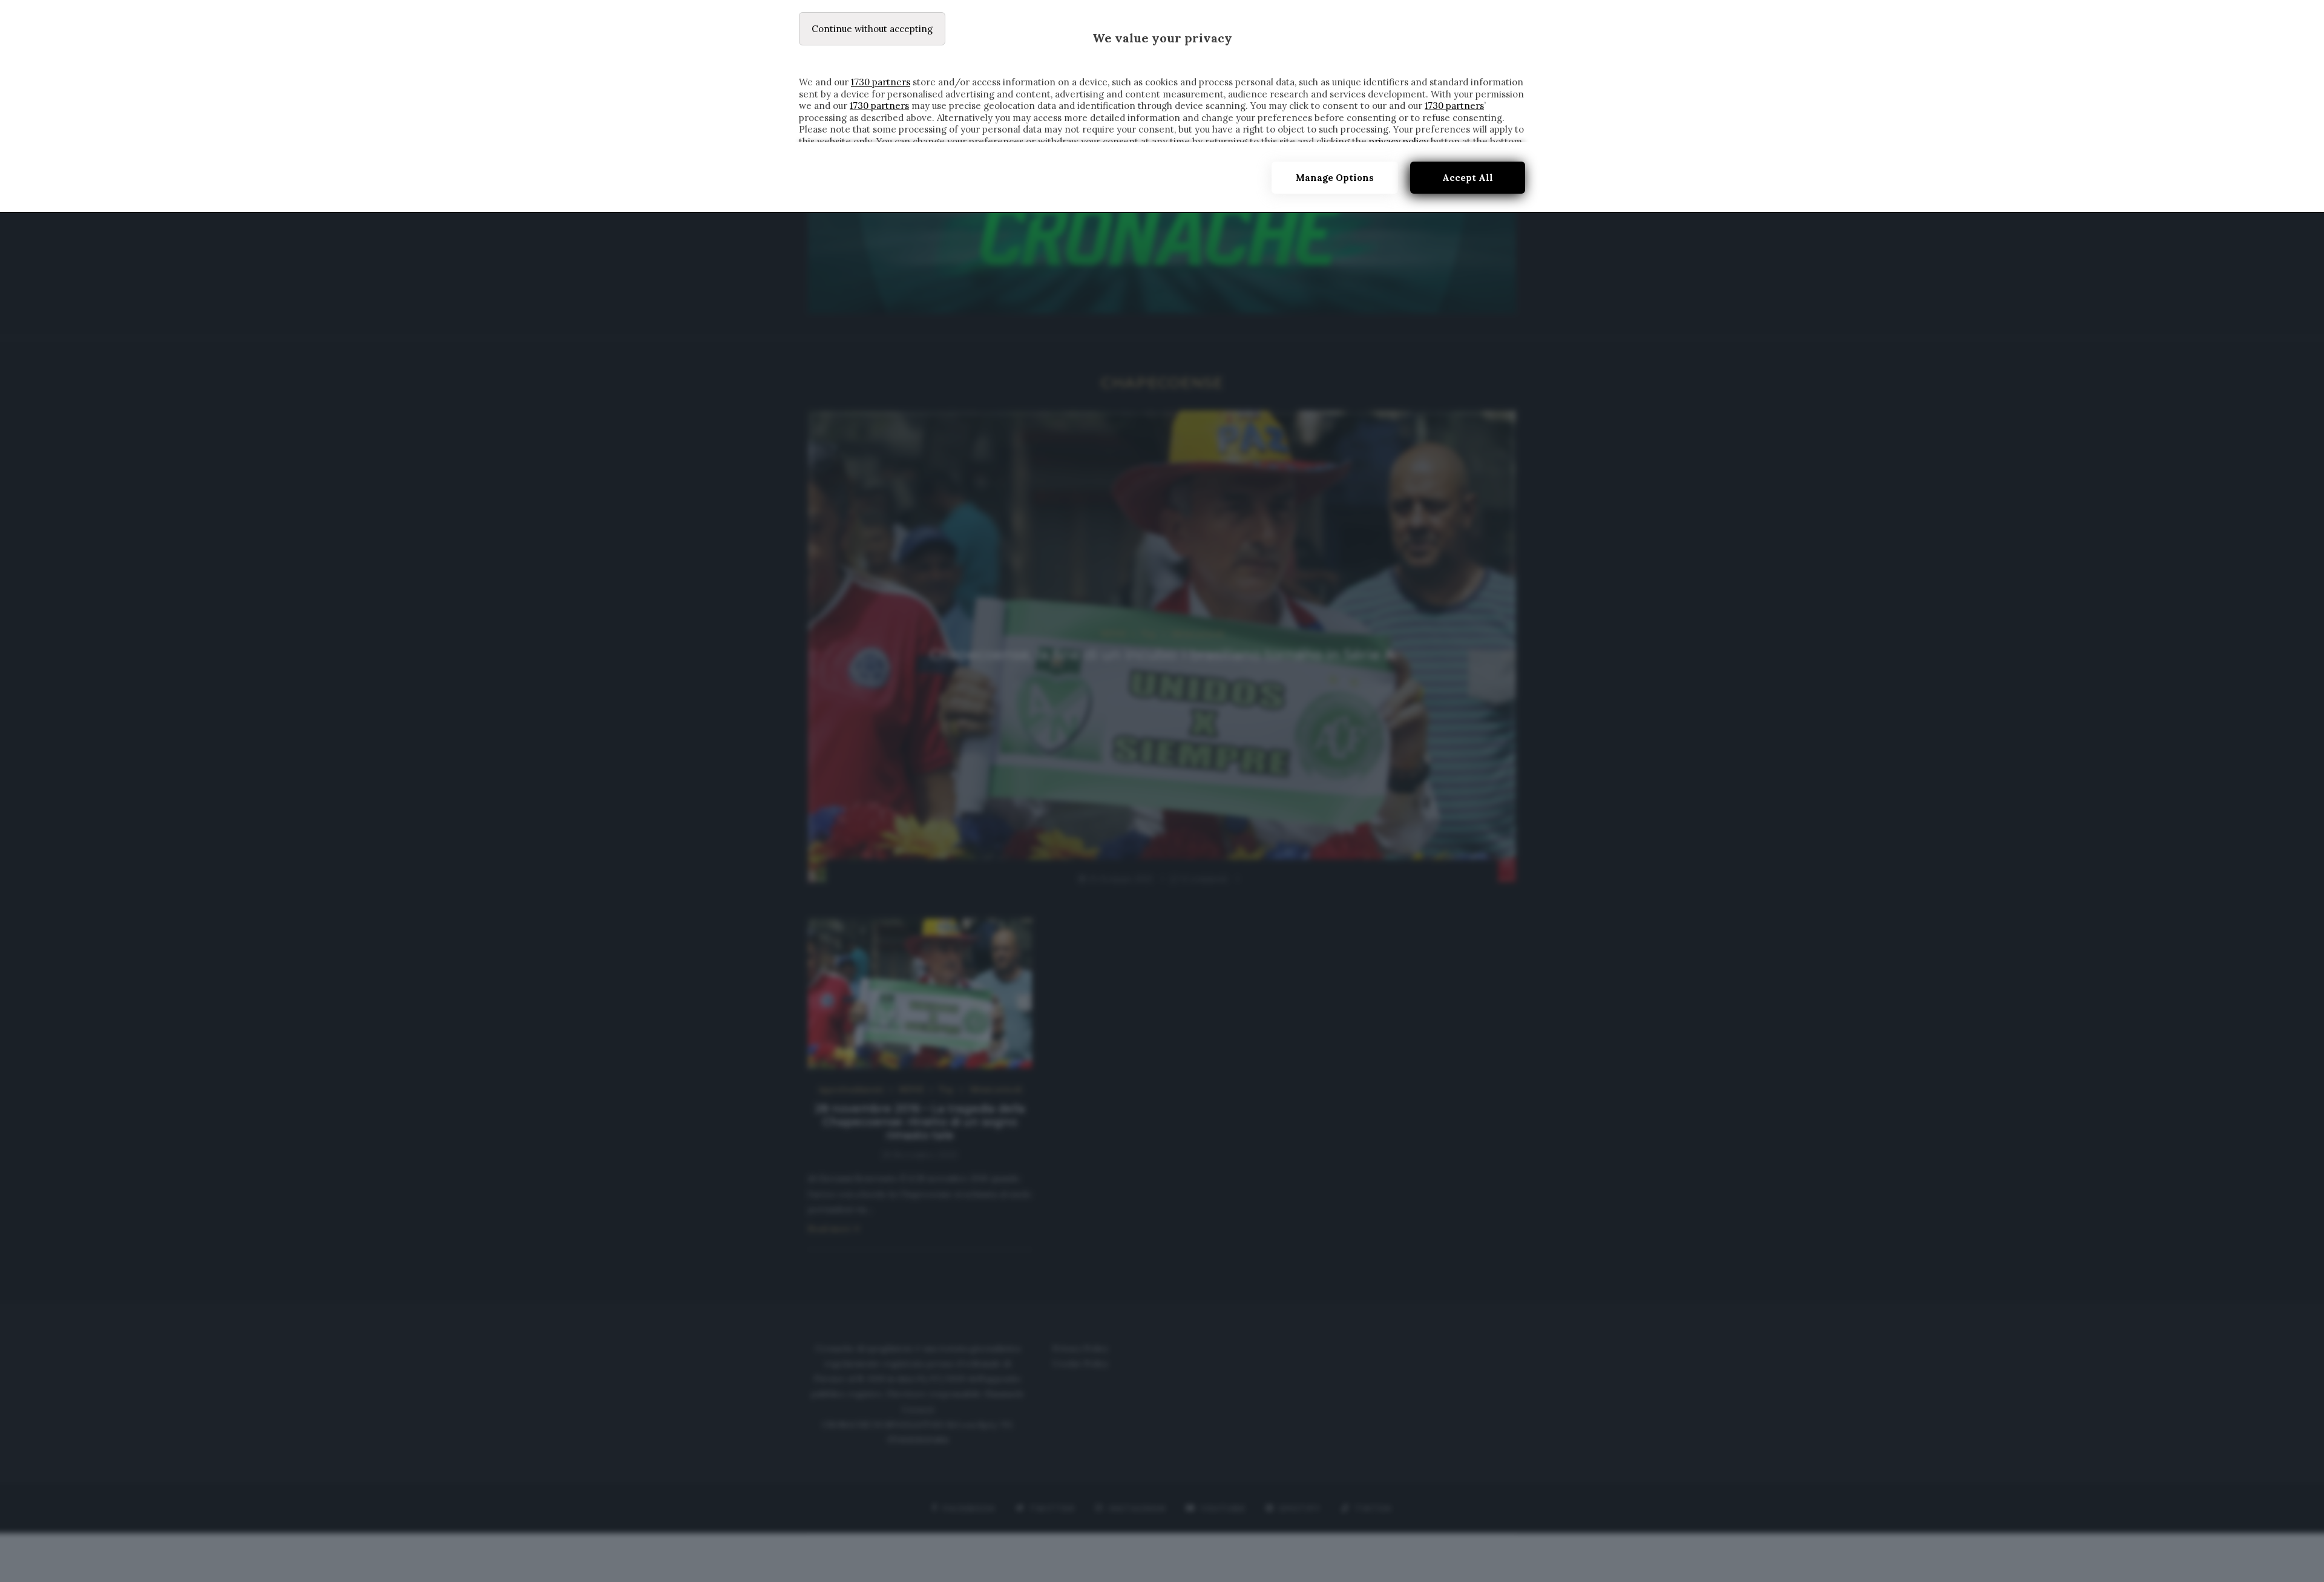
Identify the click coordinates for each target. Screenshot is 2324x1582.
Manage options (1335, 178)
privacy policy (1399, 141)
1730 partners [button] (881, 82)
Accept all (1468, 178)
